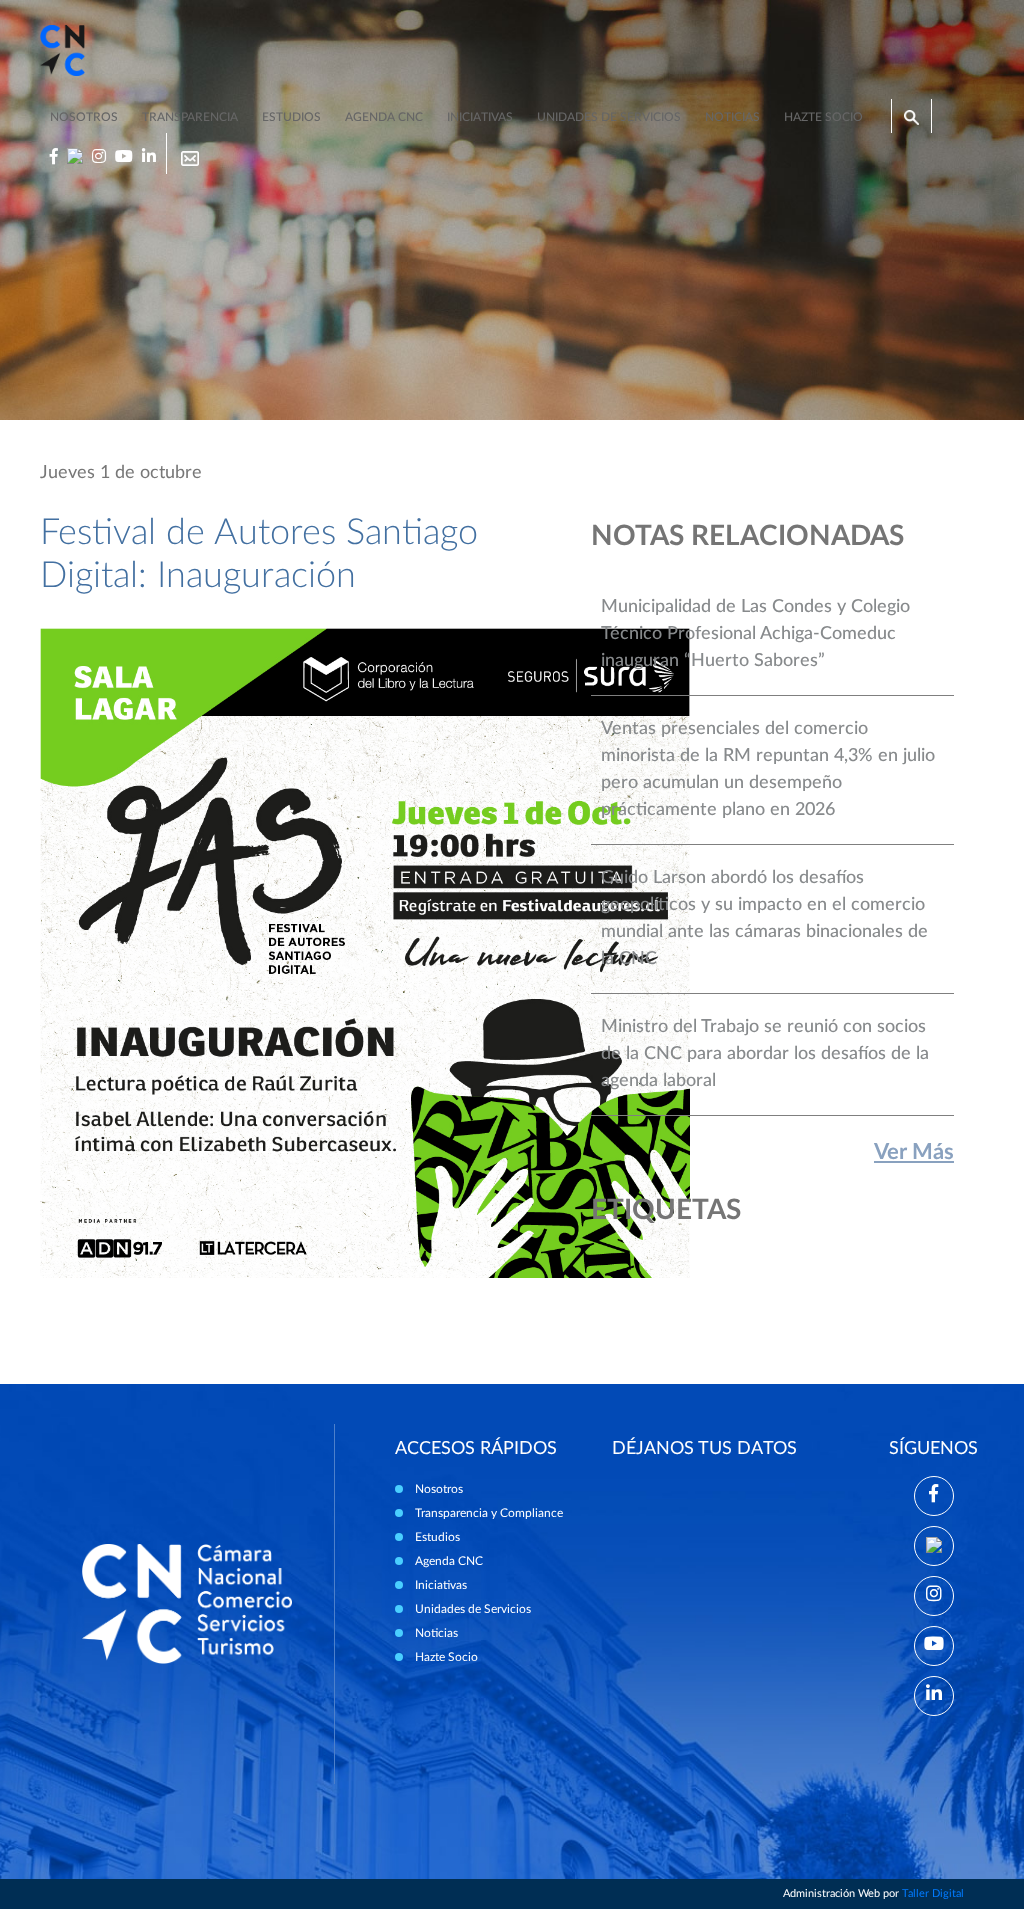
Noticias (732, 117)
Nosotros (84, 117)
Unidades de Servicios (609, 117)
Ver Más (914, 1152)
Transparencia (190, 117)
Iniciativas (480, 117)
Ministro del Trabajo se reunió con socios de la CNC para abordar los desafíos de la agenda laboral (765, 1054)
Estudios (291, 117)
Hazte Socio (446, 1657)
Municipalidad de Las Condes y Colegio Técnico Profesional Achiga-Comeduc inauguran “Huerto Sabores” (755, 634)
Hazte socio (823, 117)
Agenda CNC (384, 117)
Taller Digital (933, 1893)
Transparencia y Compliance (489, 1513)
